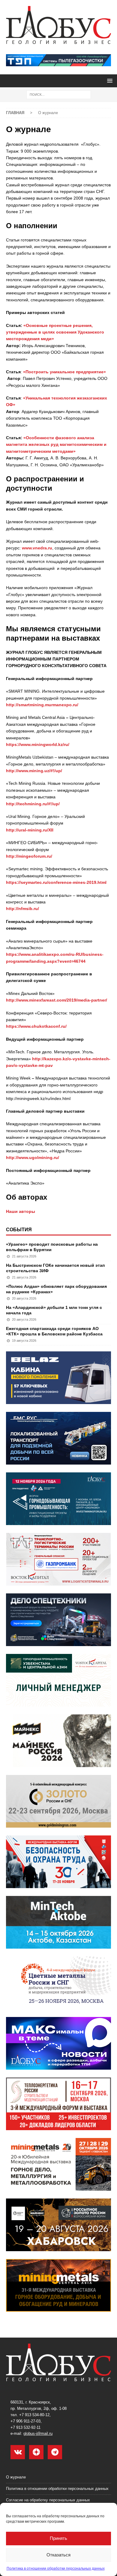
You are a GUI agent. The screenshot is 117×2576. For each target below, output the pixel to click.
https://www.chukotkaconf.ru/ (36, 1026)
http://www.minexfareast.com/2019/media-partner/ (57, 1000)
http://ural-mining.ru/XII (30, 830)
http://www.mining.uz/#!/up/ (34, 771)
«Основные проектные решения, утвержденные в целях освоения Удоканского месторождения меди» (55, 332)
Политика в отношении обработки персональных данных (56, 2568)
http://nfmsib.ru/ (22, 909)
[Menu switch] (109, 81)
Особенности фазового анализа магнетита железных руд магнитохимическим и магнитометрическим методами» (56, 444)
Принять (58, 2538)
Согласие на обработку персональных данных (48, 2500)
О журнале (16, 2477)
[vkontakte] (18, 2452)
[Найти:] (59, 94)
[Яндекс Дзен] (36, 2452)
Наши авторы (21, 1211)
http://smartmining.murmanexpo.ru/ (42, 705)
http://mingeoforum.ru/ (29, 856)
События (19, 1230)
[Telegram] (55, 2452)
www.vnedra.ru (37, 548)
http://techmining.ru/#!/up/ (33, 804)
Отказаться (58, 2555)
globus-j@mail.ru (38, 2433)
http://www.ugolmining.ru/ (33, 1157)
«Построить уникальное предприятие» (64, 372)
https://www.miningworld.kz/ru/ (38, 744)
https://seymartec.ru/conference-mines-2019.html (56, 882)
